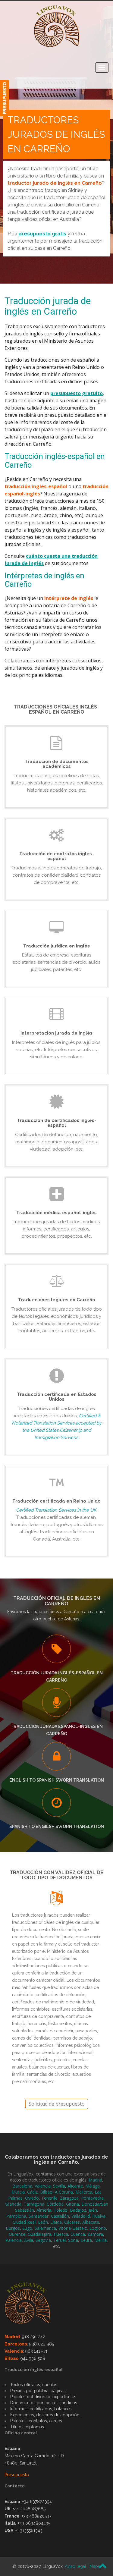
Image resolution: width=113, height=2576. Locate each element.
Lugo (27, 2228)
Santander (39, 2216)
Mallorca (84, 2192)
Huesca (61, 2234)
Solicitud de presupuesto (57, 2104)
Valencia (43, 2186)
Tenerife (49, 2198)
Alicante (75, 2186)
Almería (44, 2210)
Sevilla (59, 2186)
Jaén (93, 2210)
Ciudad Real (24, 2222)
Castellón (60, 2216)
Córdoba (55, 2204)
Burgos (13, 2228)
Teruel (60, 2240)
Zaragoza (69, 2198)
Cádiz (32, 2192)
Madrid (95, 2180)
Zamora (95, 2234)
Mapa (95, 2566)
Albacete (91, 2222)
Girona (72, 2204)
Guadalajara (39, 2234)
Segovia (43, 2240)
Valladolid (81, 2216)
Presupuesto (17, 2475)
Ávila (29, 2240)
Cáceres (72, 2222)
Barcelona (22, 2186)
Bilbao (46, 2192)
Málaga (93, 2186)
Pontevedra (92, 2198)
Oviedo (32, 2198)
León (43, 2222)
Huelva (99, 2216)
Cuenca (78, 2234)
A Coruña (64, 2192)
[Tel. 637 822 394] (5, 98)
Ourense (17, 2234)
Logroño (98, 2228)
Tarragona (34, 2204)
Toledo (61, 2210)
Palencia (14, 2240)
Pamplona (16, 2216)
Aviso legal (75, 2566)
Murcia (18, 2192)
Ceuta (86, 2240)
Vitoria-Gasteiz (73, 2228)
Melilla (100, 2240)
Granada (13, 2204)
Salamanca (45, 2228)
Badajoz (78, 2210)
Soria (73, 2240)
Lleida (56, 2222)
